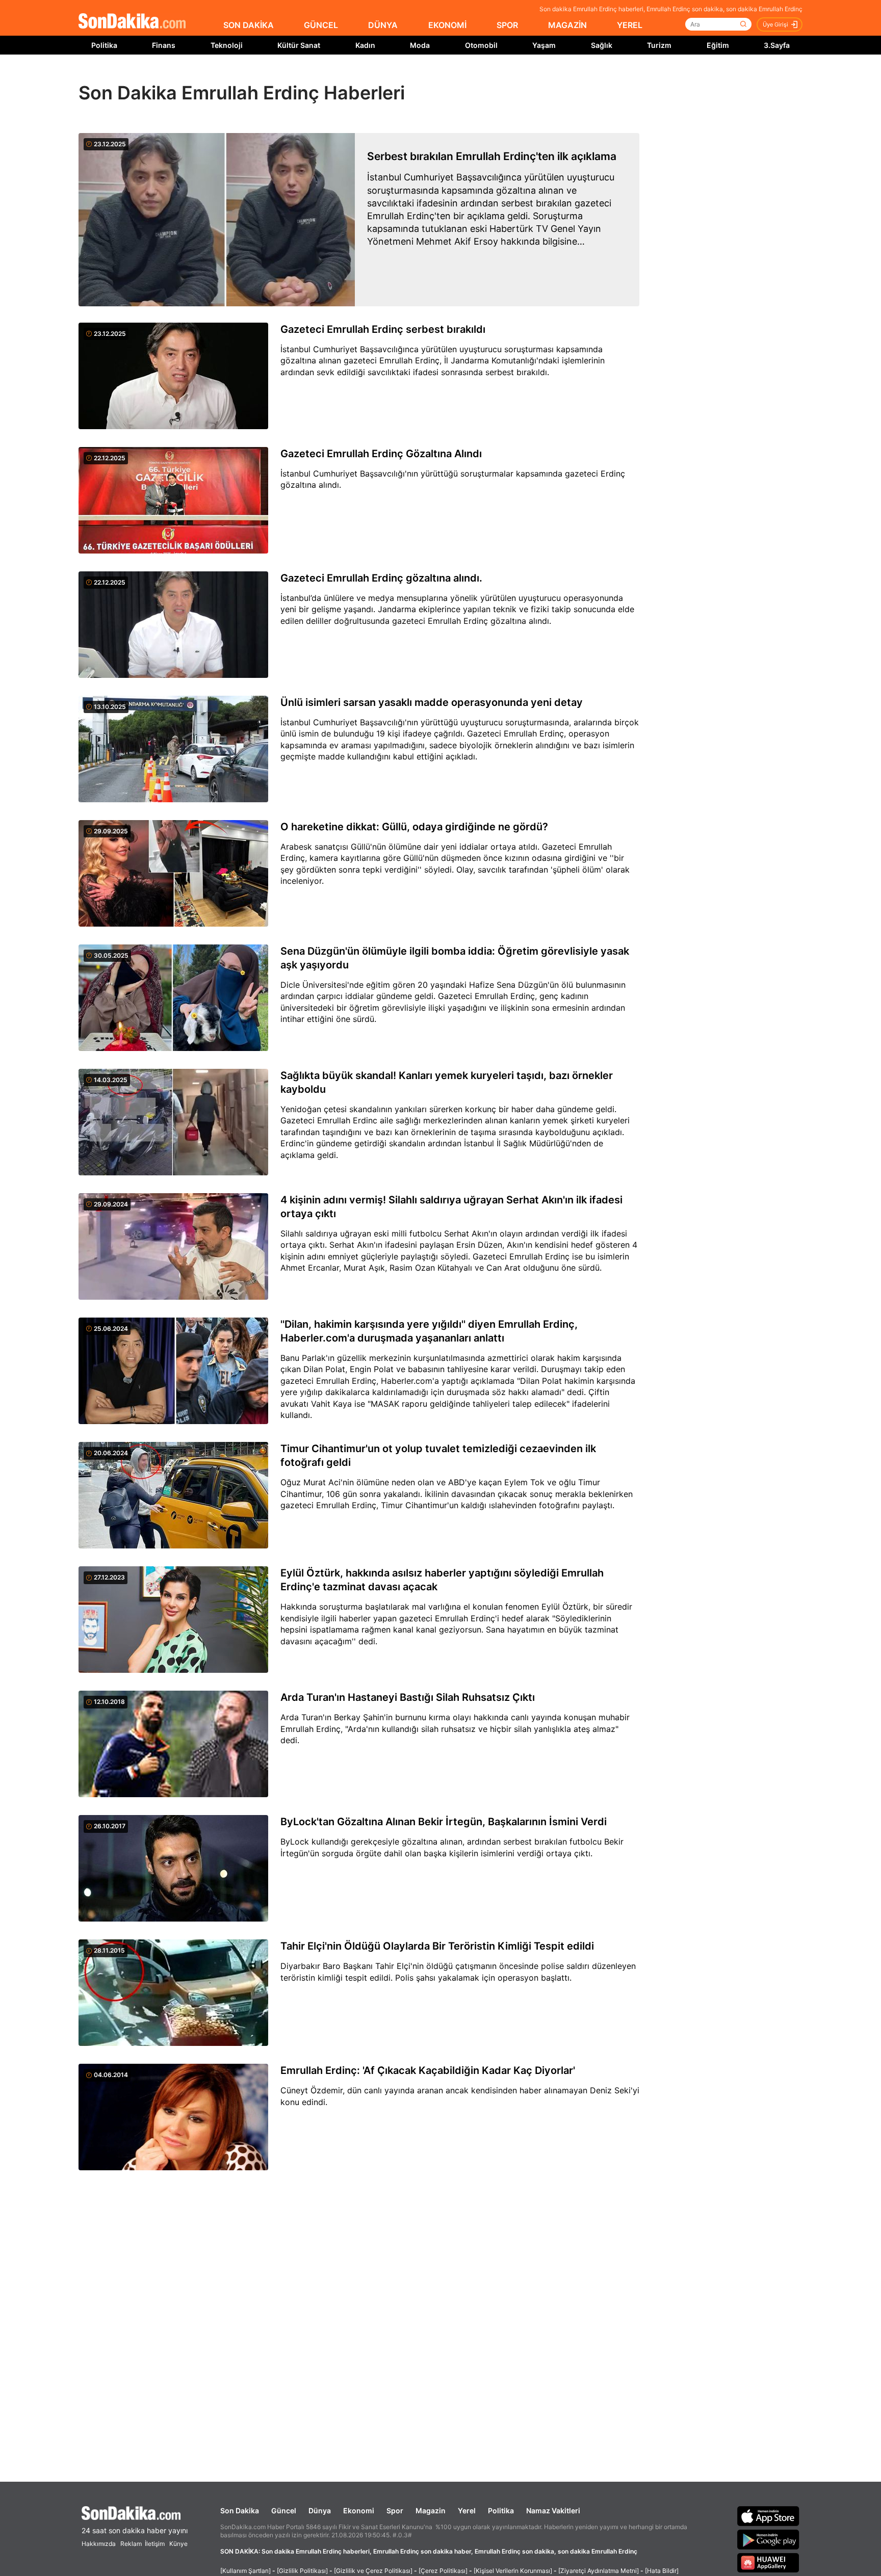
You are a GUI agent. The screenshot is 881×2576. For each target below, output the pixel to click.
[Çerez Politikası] (443, 2571)
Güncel (284, 2511)
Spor (395, 2511)
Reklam (131, 2544)
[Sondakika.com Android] (768, 2539)
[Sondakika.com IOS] (768, 2516)
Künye (178, 2544)
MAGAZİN (567, 25)
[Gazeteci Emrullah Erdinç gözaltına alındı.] (173, 625)
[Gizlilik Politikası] (302, 2571)
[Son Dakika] (132, 22)
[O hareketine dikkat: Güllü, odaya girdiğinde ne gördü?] (173, 874)
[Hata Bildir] (662, 2571)
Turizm (659, 45)
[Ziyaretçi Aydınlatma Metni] (599, 2571)
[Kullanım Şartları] (245, 2571)
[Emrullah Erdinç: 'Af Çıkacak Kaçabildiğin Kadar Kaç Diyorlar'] (173, 2118)
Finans (164, 45)
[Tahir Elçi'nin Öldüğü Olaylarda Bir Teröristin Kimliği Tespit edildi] (173, 1993)
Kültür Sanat (299, 45)
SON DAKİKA (249, 25)
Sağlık (602, 45)
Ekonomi (359, 2511)
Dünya (320, 2511)
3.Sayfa (777, 45)
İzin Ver (526, 77)
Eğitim (718, 45)
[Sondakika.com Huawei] (768, 2563)
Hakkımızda (99, 2544)
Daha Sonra (464, 77)
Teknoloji (227, 45)
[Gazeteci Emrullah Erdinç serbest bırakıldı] (173, 377)
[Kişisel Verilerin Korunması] (513, 2571)
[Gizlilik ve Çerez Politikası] (373, 2571)
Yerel (467, 2511)
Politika (104, 45)
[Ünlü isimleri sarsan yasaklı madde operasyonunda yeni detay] (173, 750)
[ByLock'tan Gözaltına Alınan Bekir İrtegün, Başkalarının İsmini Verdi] (173, 1869)
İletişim (155, 2544)
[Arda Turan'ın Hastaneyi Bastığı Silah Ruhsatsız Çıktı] (173, 1745)
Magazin (431, 2511)
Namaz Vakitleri (553, 2511)
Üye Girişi (775, 24)
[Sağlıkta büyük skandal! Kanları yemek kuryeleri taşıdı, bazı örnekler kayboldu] (173, 1123)
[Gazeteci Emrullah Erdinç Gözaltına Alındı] (173, 501)
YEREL (630, 25)
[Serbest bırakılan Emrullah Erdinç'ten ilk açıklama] (217, 220)
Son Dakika (240, 2511)
